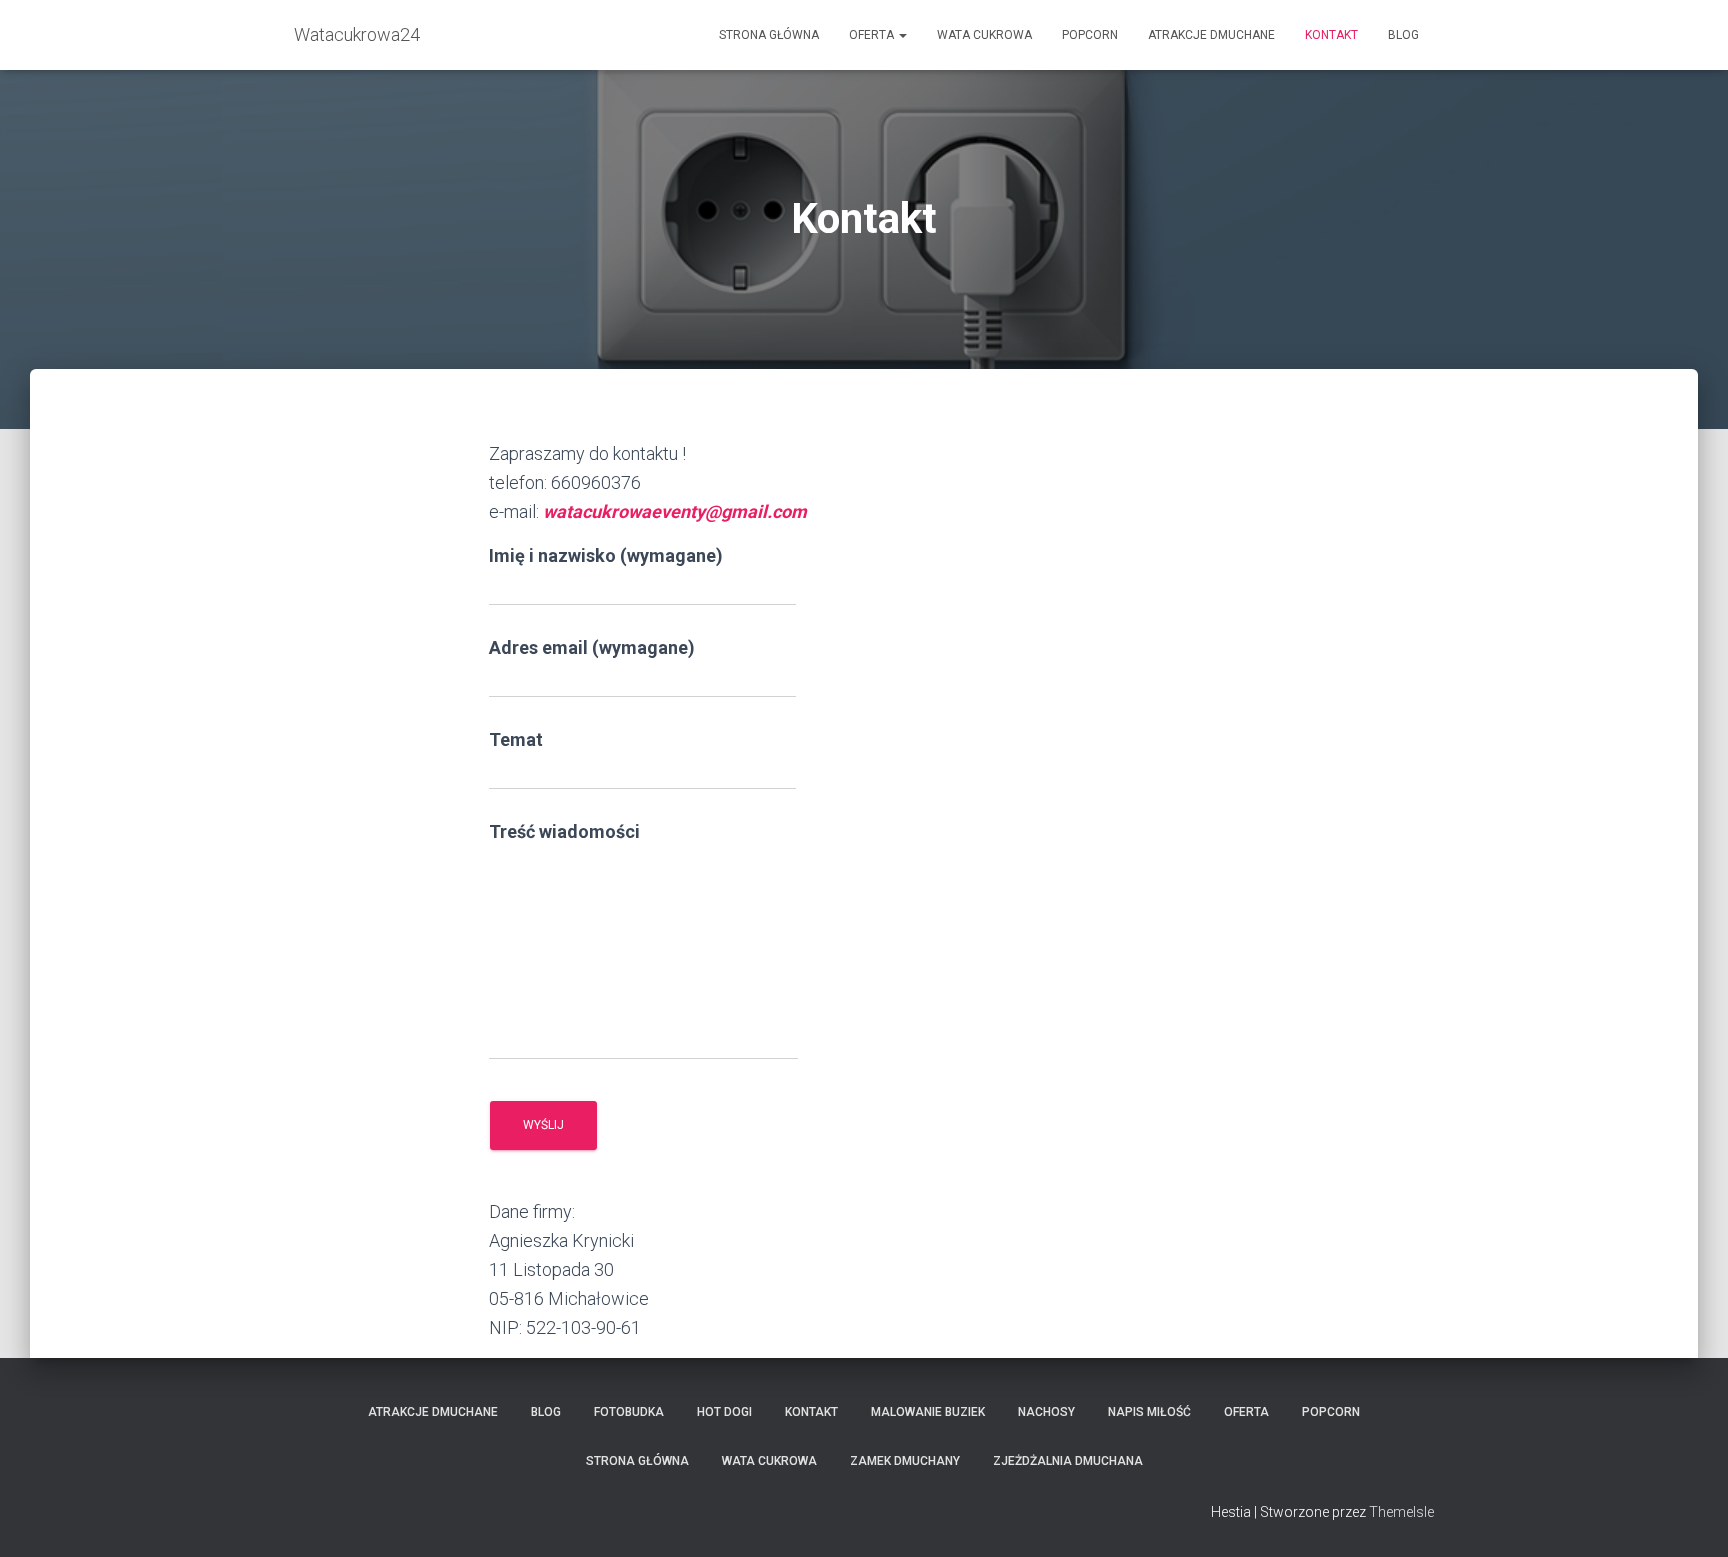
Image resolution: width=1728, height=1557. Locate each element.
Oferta (873, 35)
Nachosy (1046, 1412)
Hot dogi (724, 1412)
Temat (516, 739)
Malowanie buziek (928, 1412)
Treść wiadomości (564, 831)
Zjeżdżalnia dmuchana (1068, 1461)
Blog (1403, 35)
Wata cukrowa (984, 35)
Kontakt (1331, 35)
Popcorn (1090, 35)
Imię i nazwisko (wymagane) (606, 555)
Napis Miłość (1149, 1412)
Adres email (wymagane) (592, 647)
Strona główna (769, 35)
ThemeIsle (1401, 1512)
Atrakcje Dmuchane (1211, 35)
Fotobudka (629, 1412)
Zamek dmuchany (905, 1461)
